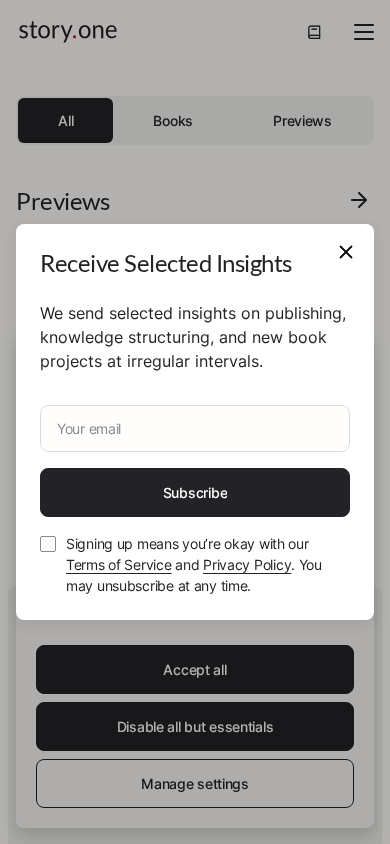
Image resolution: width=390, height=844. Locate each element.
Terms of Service (119, 564)
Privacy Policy (247, 564)
